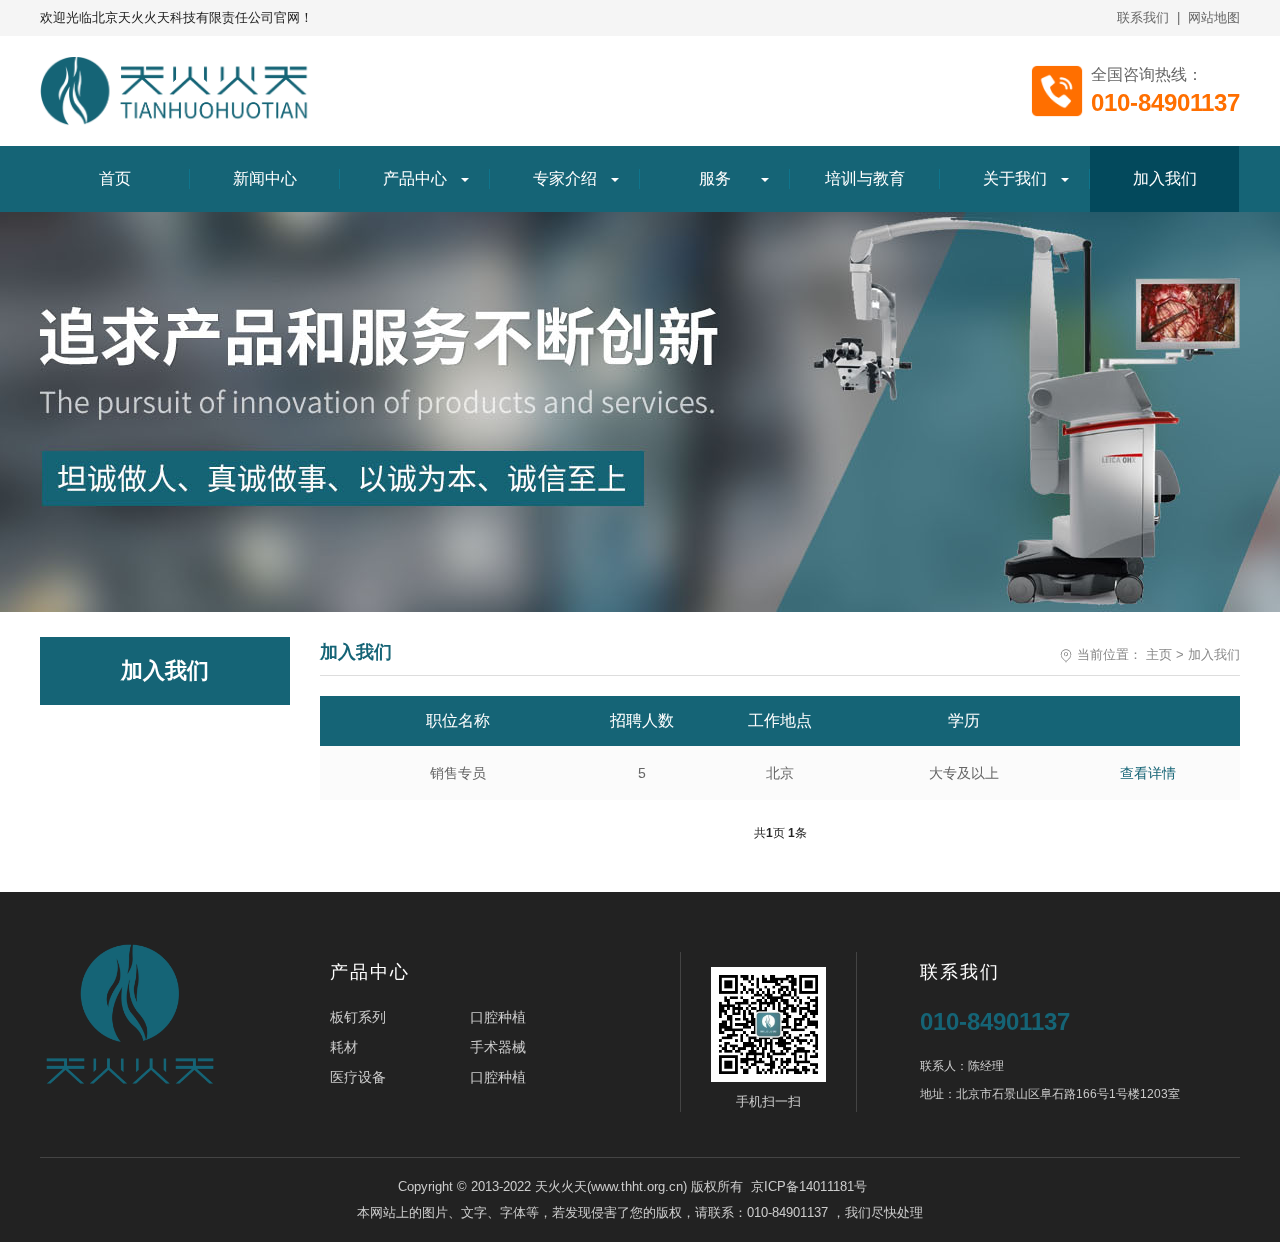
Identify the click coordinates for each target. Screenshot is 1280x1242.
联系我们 (1143, 17)
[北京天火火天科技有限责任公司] (175, 91)
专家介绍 (565, 178)
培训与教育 (865, 178)
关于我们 (1015, 178)
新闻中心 (265, 178)
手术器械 (498, 1047)
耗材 (344, 1047)
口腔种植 (498, 1017)
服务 (715, 178)
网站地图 (1214, 17)
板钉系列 (358, 1017)
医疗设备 (358, 1077)
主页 (1159, 654)
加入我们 (1165, 178)
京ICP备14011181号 (809, 1186)
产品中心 (415, 178)
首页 (115, 178)
